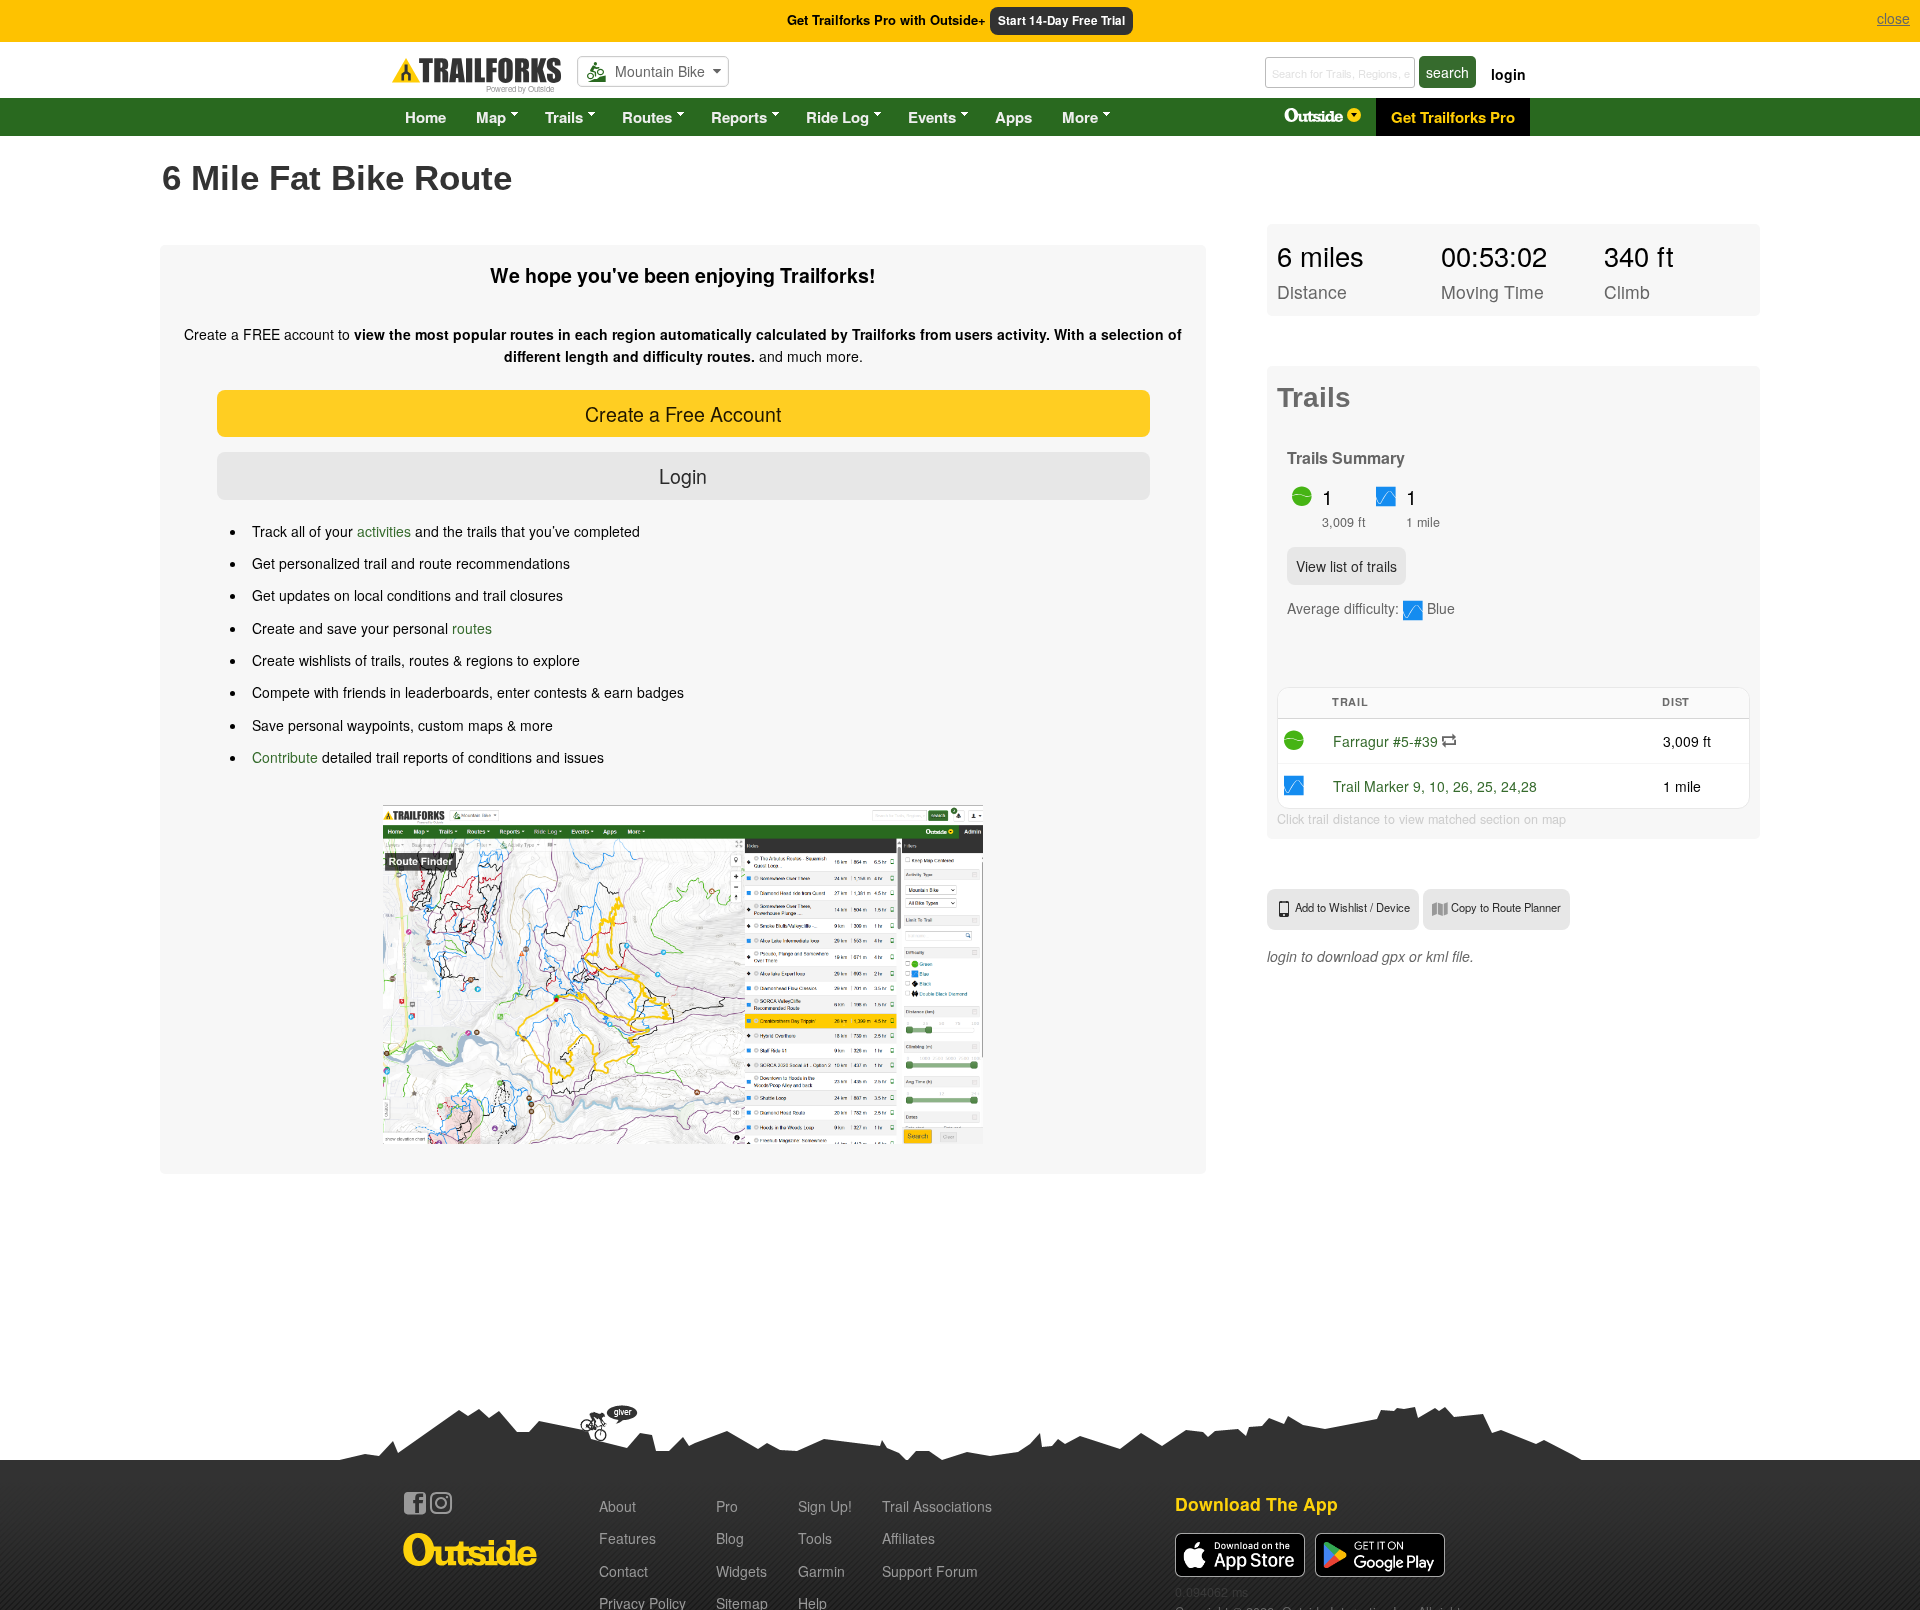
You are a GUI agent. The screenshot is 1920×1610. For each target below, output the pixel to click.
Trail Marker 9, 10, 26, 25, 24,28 (1435, 786)
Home (425, 117)
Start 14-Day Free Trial (1061, 20)
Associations (937, 1506)
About (617, 1506)
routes (472, 628)
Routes (647, 117)
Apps (1013, 117)
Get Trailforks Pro (1453, 117)
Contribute (285, 757)
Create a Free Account (683, 413)
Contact (623, 1571)
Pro (727, 1506)
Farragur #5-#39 (1385, 741)
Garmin (821, 1571)
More (1080, 117)
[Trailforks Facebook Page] (415, 1503)
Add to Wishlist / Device (1351, 907)
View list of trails (1346, 566)
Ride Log (837, 117)
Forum (930, 1571)
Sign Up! (825, 1506)
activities (384, 531)
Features (627, 1538)
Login (683, 475)
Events (932, 117)
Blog (730, 1538)
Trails (564, 117)
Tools (815, 1538)
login (1508, 74)
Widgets (741, 1571)
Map (491, 117)
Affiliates (908, 1538)
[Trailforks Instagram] (441, 1503)
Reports (739, 117)
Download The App (1256, 1503)
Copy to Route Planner (1504, 907)
